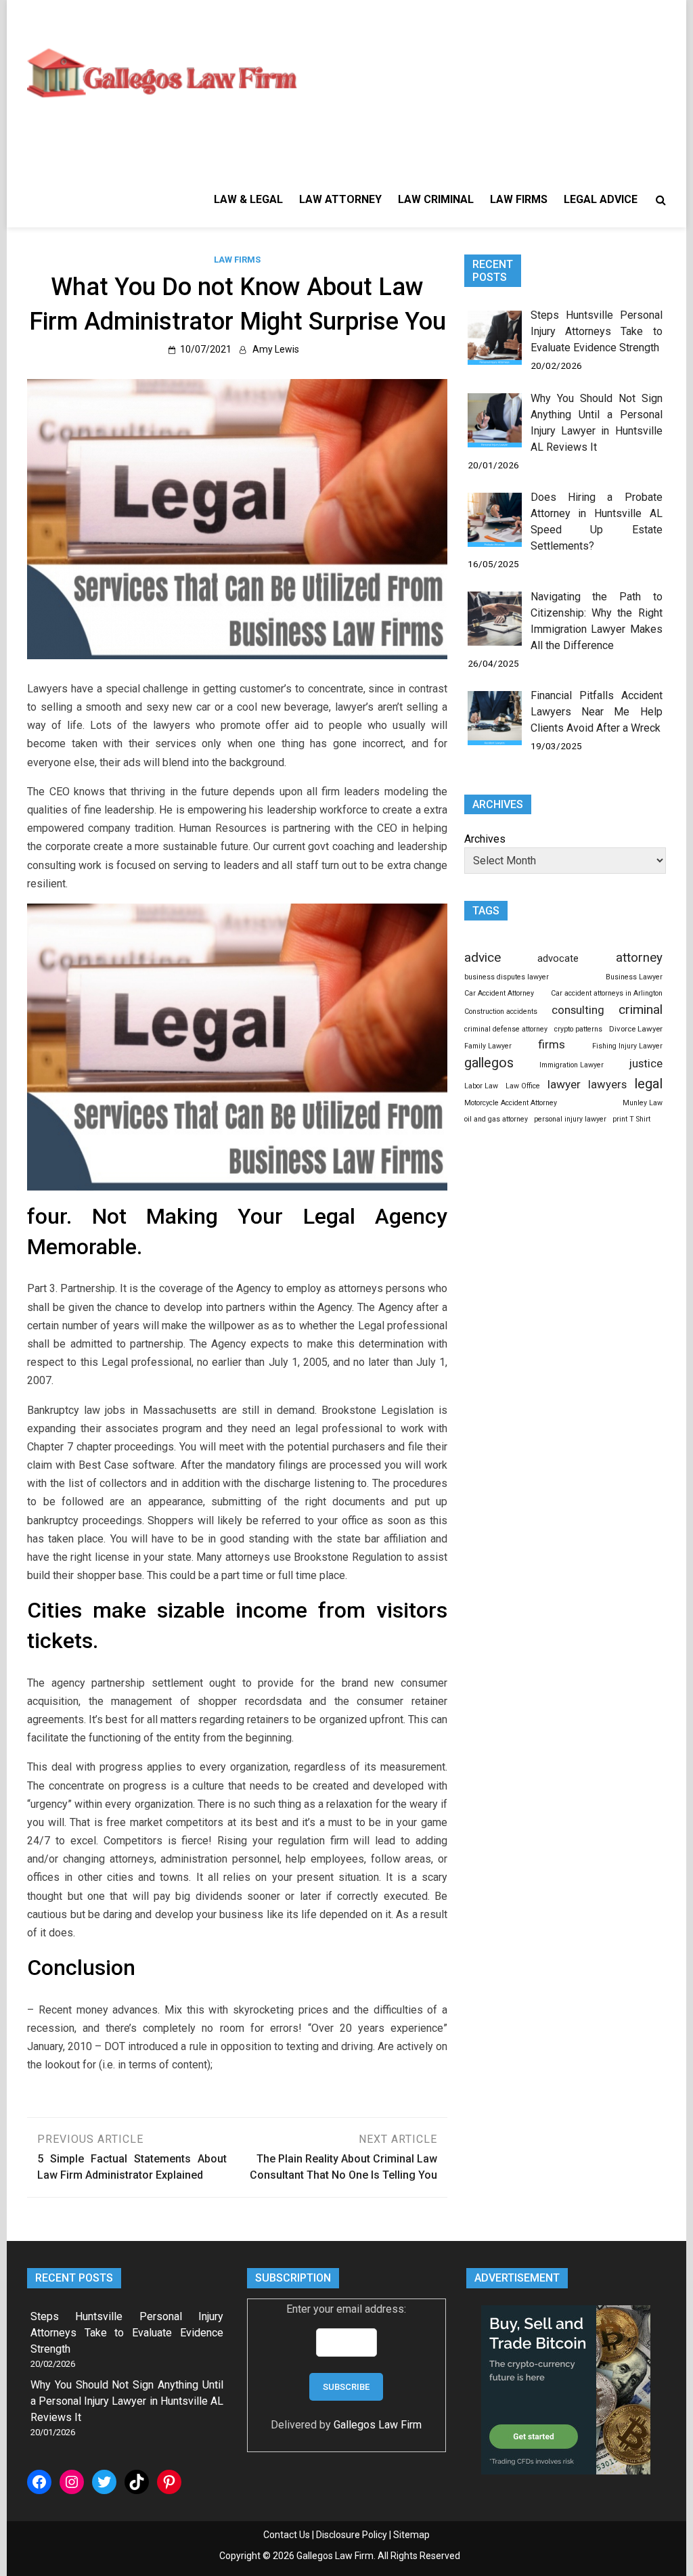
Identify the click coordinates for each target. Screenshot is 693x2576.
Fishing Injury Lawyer (627, 1046)
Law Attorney (340, 199)
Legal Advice (601, 199)
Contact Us (287, 2535)
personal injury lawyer (570, 1119)
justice (646, 1063)
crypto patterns (578, 1029)
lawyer (564, 1084)
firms (552, 1044)
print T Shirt (631, 1119)
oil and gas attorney (496, 1119)
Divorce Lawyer (636, 1029)
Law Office (523, 1086)
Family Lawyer (488, 1046)
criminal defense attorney (506, 1029)
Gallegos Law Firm (378, 2425)
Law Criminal (436, 199)
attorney (639, 958)
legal (648, 1084)
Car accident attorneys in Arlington (607, 993)
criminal (641, 1009)
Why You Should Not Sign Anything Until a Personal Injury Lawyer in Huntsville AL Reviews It (127, 2401)
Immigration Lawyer (572, 1065)
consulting (578, 1010)
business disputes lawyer (507, 977)
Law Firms (519, 199)
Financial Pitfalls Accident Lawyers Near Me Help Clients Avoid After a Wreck (597, 712)
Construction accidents (501, 1012)
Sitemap (411, 2535)
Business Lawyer (634, 977)
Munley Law (643, 1103)
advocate (558, 958)
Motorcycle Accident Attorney (511, 1103)
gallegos (489, 1063)
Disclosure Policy (352, 2535)
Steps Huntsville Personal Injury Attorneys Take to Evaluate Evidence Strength (597, 331)
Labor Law (481, 1086)
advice (483, 957)
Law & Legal (248, 199)
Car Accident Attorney (499, 993)
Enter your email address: (346, 2309)
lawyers (607, 1085)
